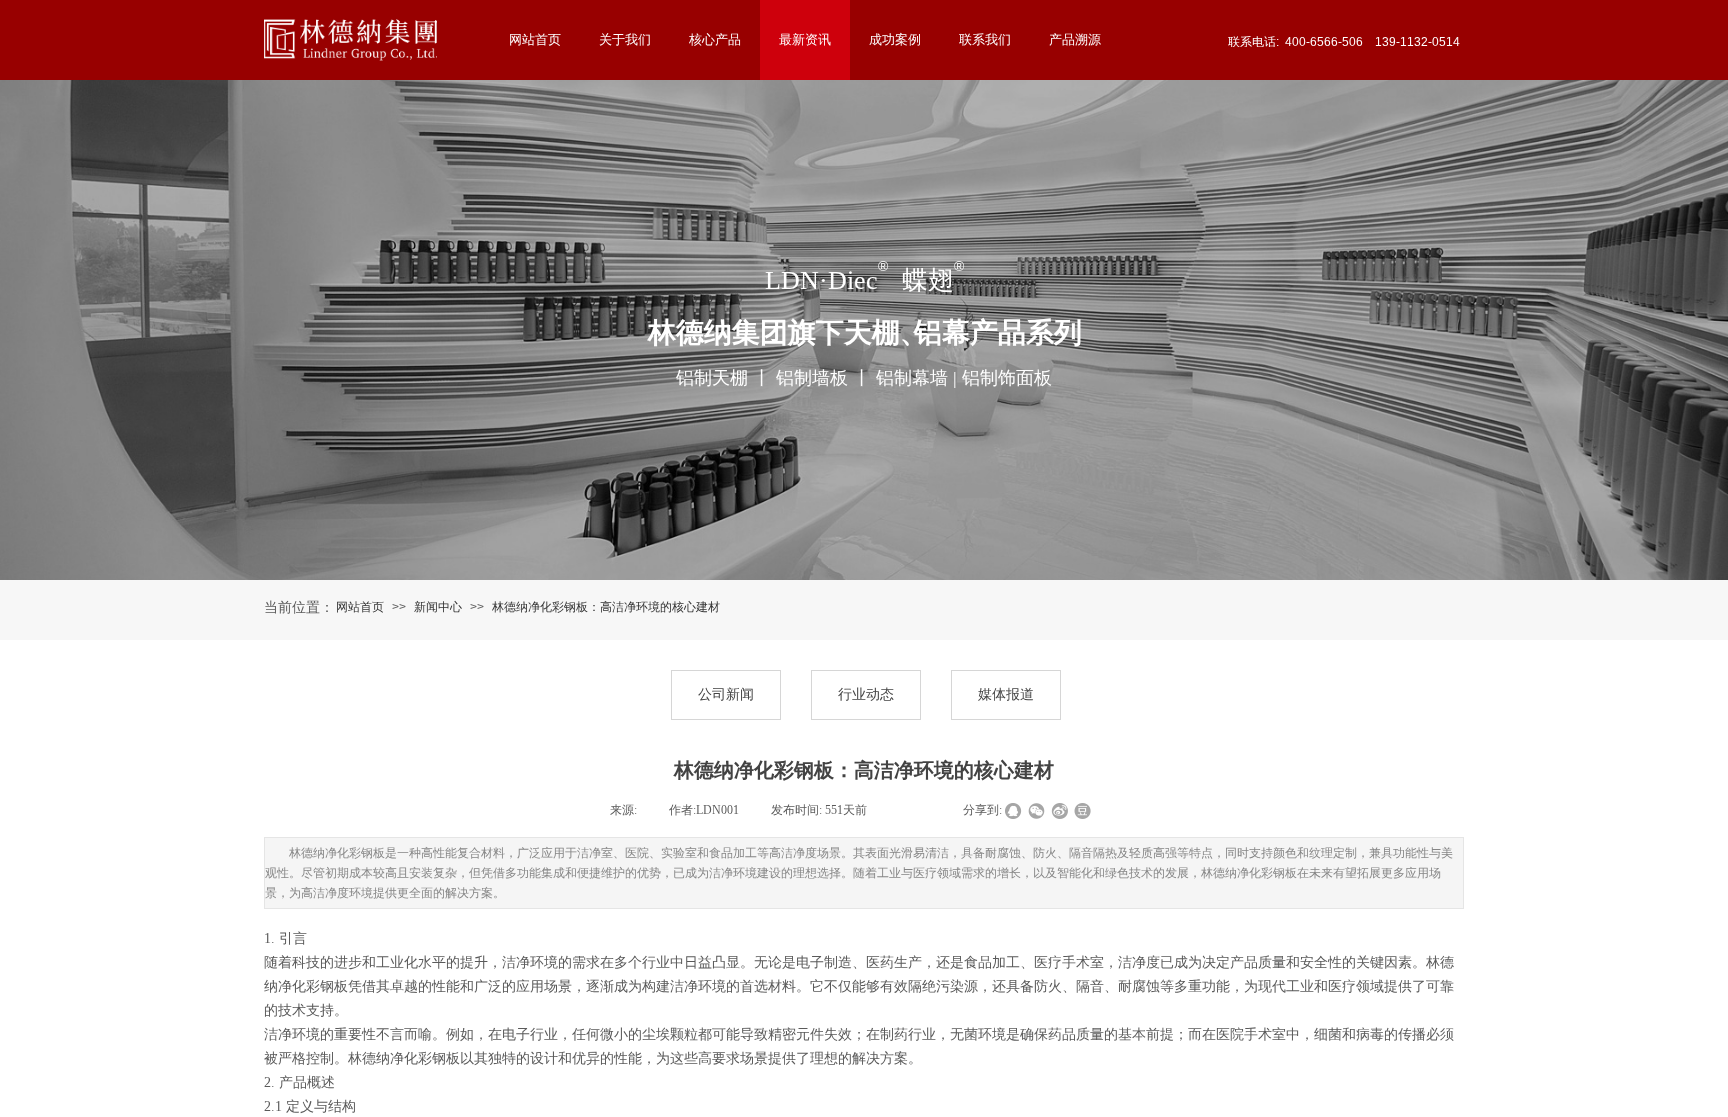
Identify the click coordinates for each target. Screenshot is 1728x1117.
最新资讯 (805, 39)
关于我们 (625, 39)
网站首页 (360, 607)
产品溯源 (1075, 39)
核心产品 (715, 39)
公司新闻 (726, 694)
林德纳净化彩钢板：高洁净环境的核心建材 (606, 607)
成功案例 (895, 39)
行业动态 (866, 694)
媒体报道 (1006, 694)
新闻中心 (438, 607)
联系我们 (985, 39)
